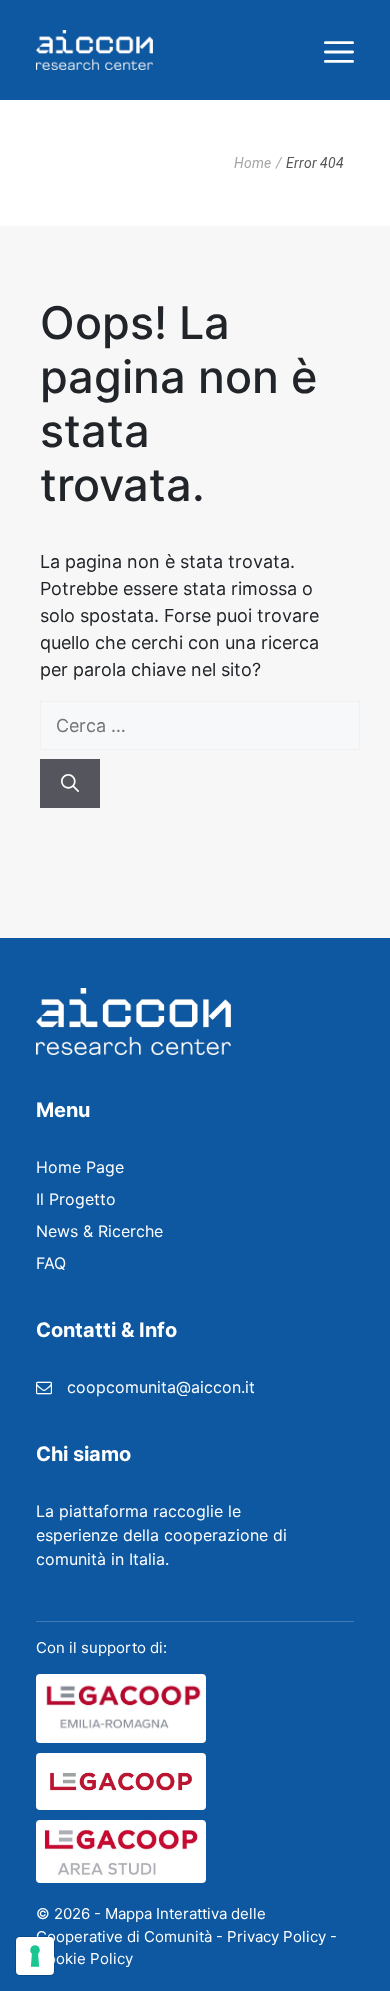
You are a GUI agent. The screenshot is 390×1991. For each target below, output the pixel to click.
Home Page (80, 1167)
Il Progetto (76, 1199)
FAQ (51, 1263)
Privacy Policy (276, 1936)
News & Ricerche (99, 1231)
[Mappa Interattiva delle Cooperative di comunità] (94, 50)
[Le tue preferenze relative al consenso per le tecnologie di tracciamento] (35, 1956)
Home (252, 163)
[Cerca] (70, 783)
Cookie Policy (84, 1958)
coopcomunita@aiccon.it (161, 1387)
